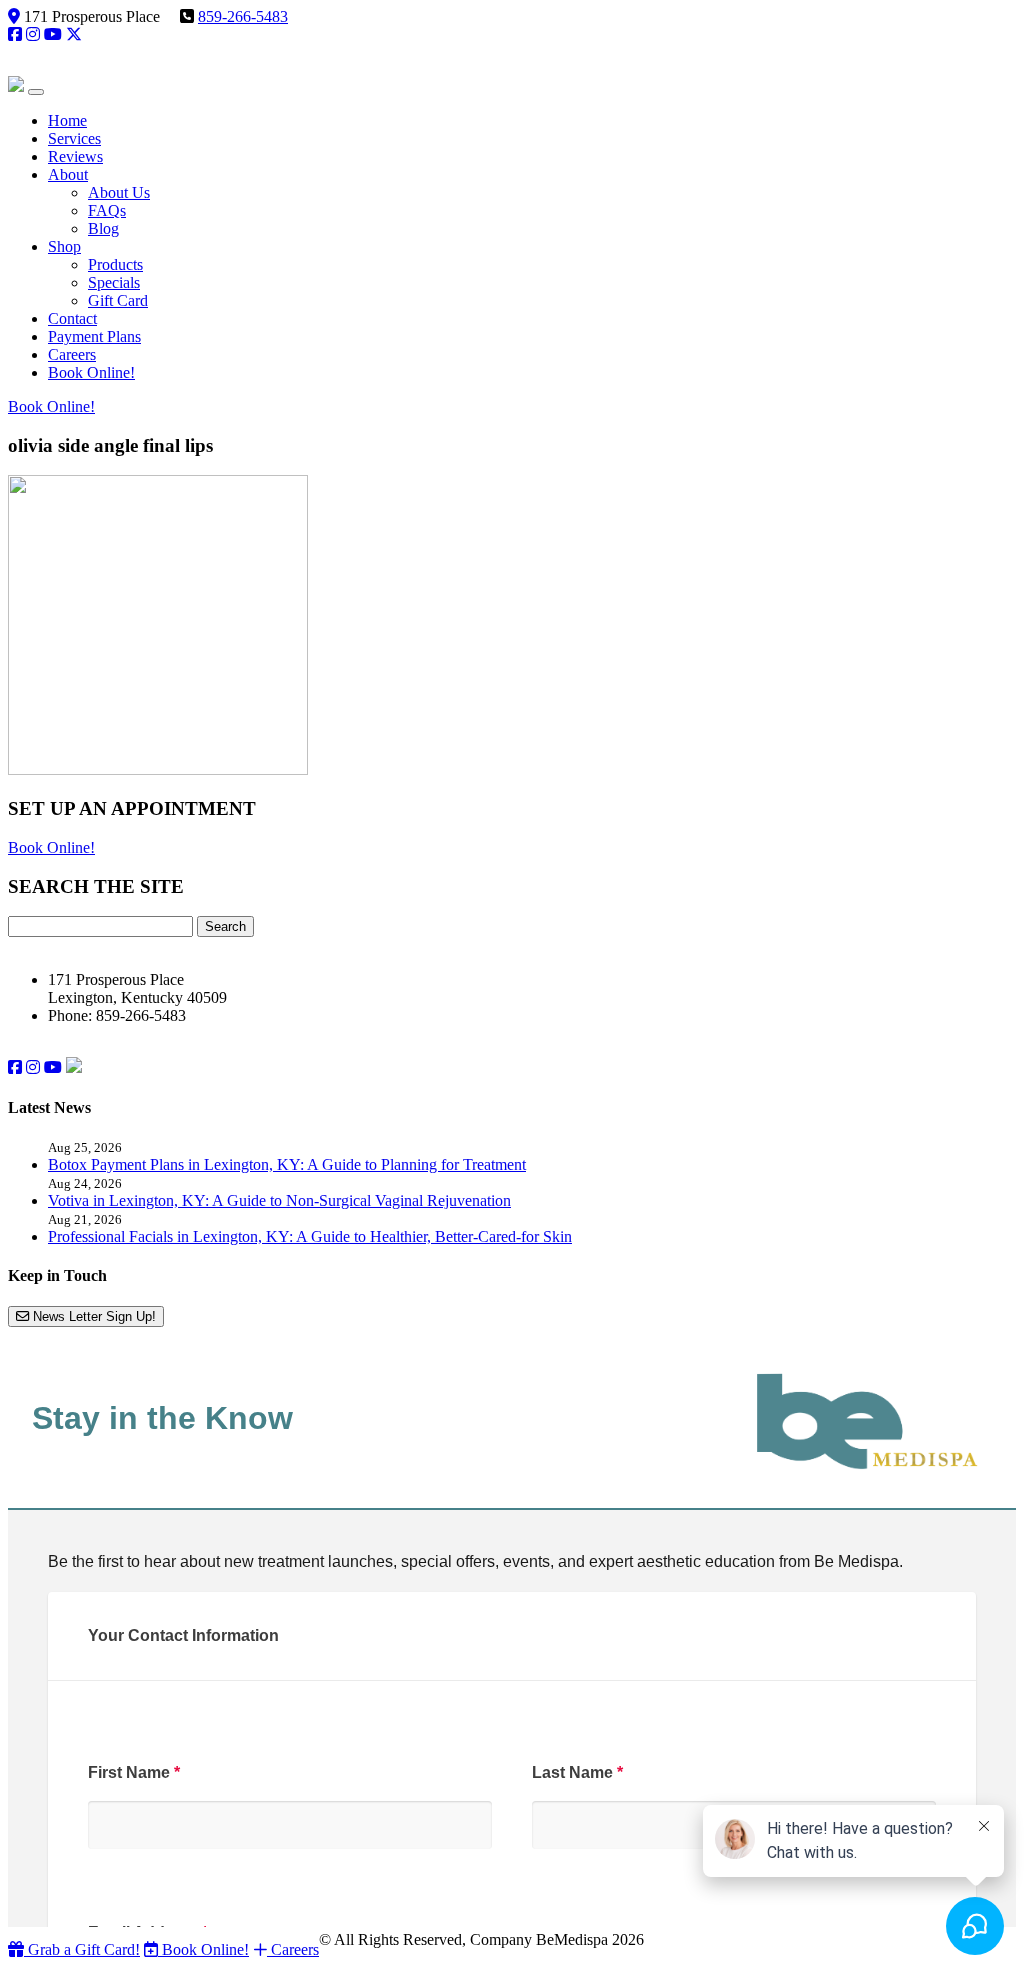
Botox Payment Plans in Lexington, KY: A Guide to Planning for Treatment (287, 1164)
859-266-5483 (243, 16)
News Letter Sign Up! (92, 1316)
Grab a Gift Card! (82, 1949)
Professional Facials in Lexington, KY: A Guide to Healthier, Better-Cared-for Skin (310, 1236)
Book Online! (51, 406)
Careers (293, 1949)
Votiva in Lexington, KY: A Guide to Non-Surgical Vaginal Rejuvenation (279, 1200)
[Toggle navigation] (36, 92)
